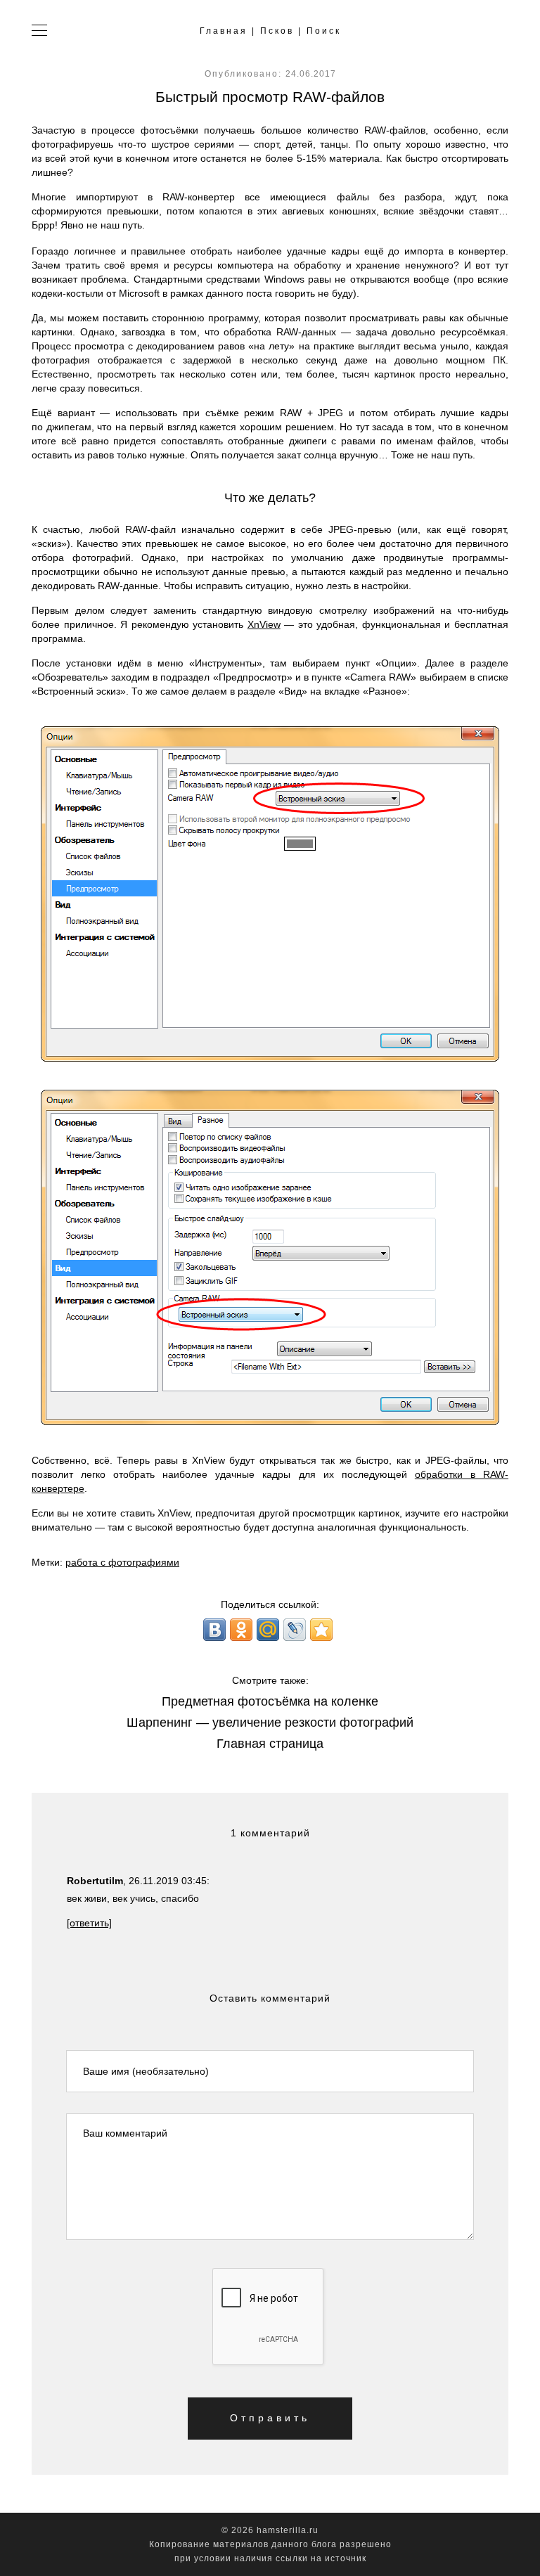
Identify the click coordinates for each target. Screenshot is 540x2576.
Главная (224, 31)
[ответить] (89, 1923)
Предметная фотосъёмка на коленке (270, 1701)
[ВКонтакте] (214, 1630)
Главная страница (270, 1744)
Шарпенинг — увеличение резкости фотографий (270, 1722)
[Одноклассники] (241, 1630)
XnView (264, 624)
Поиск (324, 31)
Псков (277, 31)
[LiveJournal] (295, 1630)
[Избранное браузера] (321, 1630)
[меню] (40, 32)
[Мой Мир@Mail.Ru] (268, 1630)
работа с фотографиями (122, 1562)
